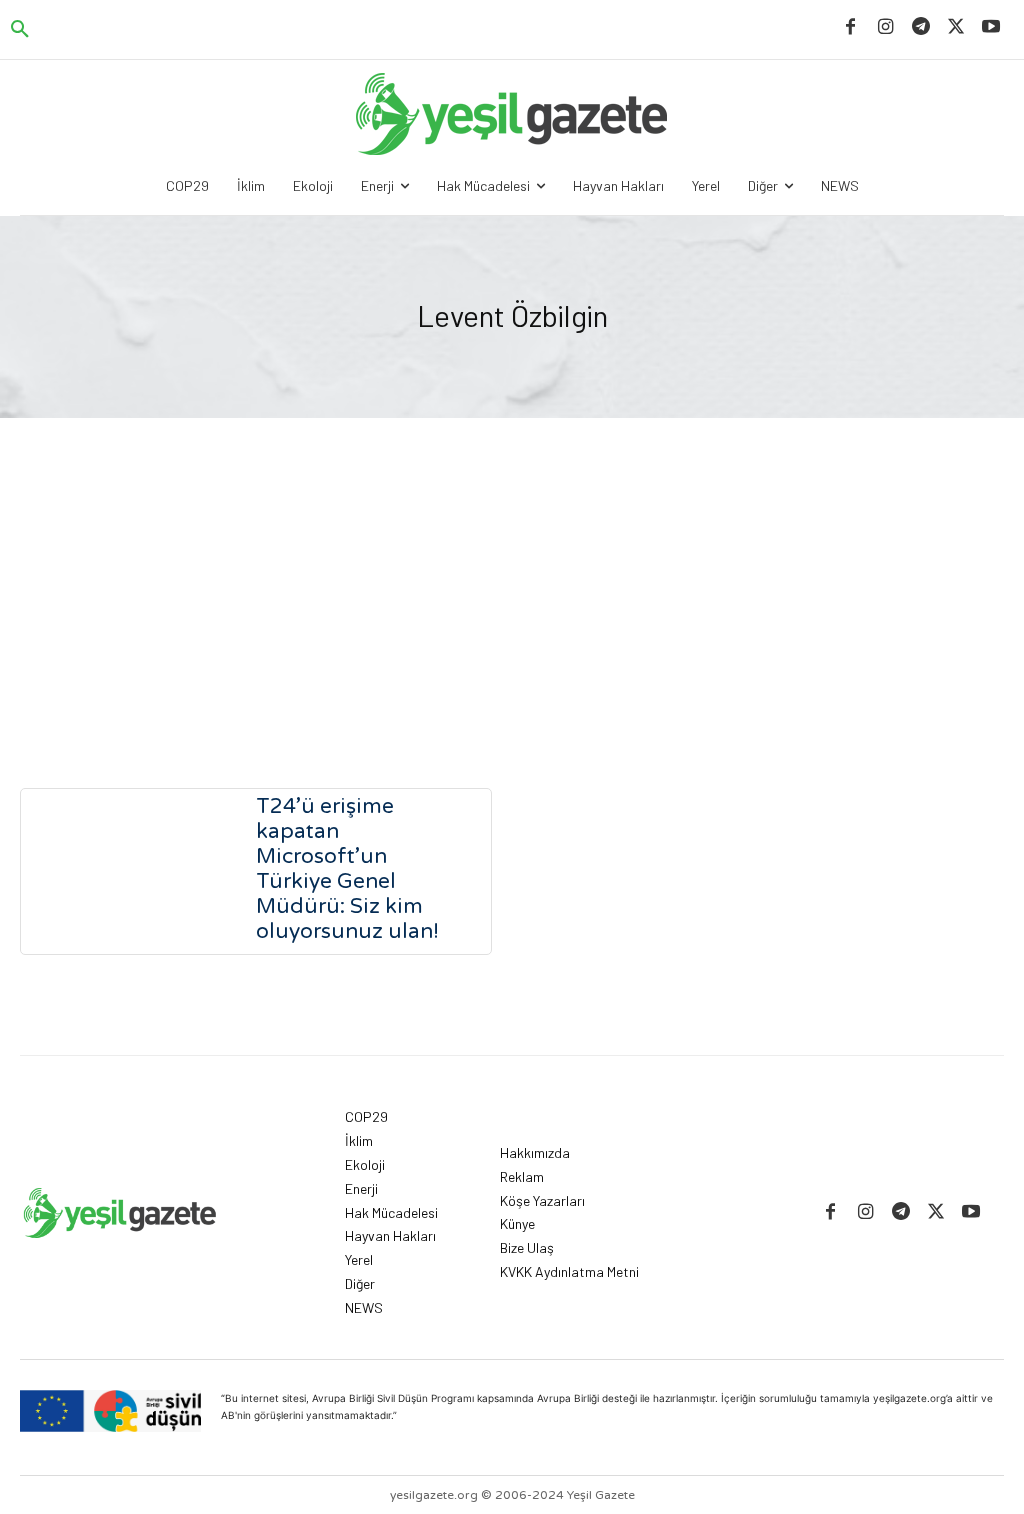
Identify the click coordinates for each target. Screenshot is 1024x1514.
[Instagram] (885, 27)
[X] (956, 27)
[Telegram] (920, 27)
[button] (20, 30)
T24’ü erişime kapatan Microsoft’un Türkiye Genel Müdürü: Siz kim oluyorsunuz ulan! (347, 869)
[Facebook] (850, 27)
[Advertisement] (512, 568)
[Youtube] (991, 27)
